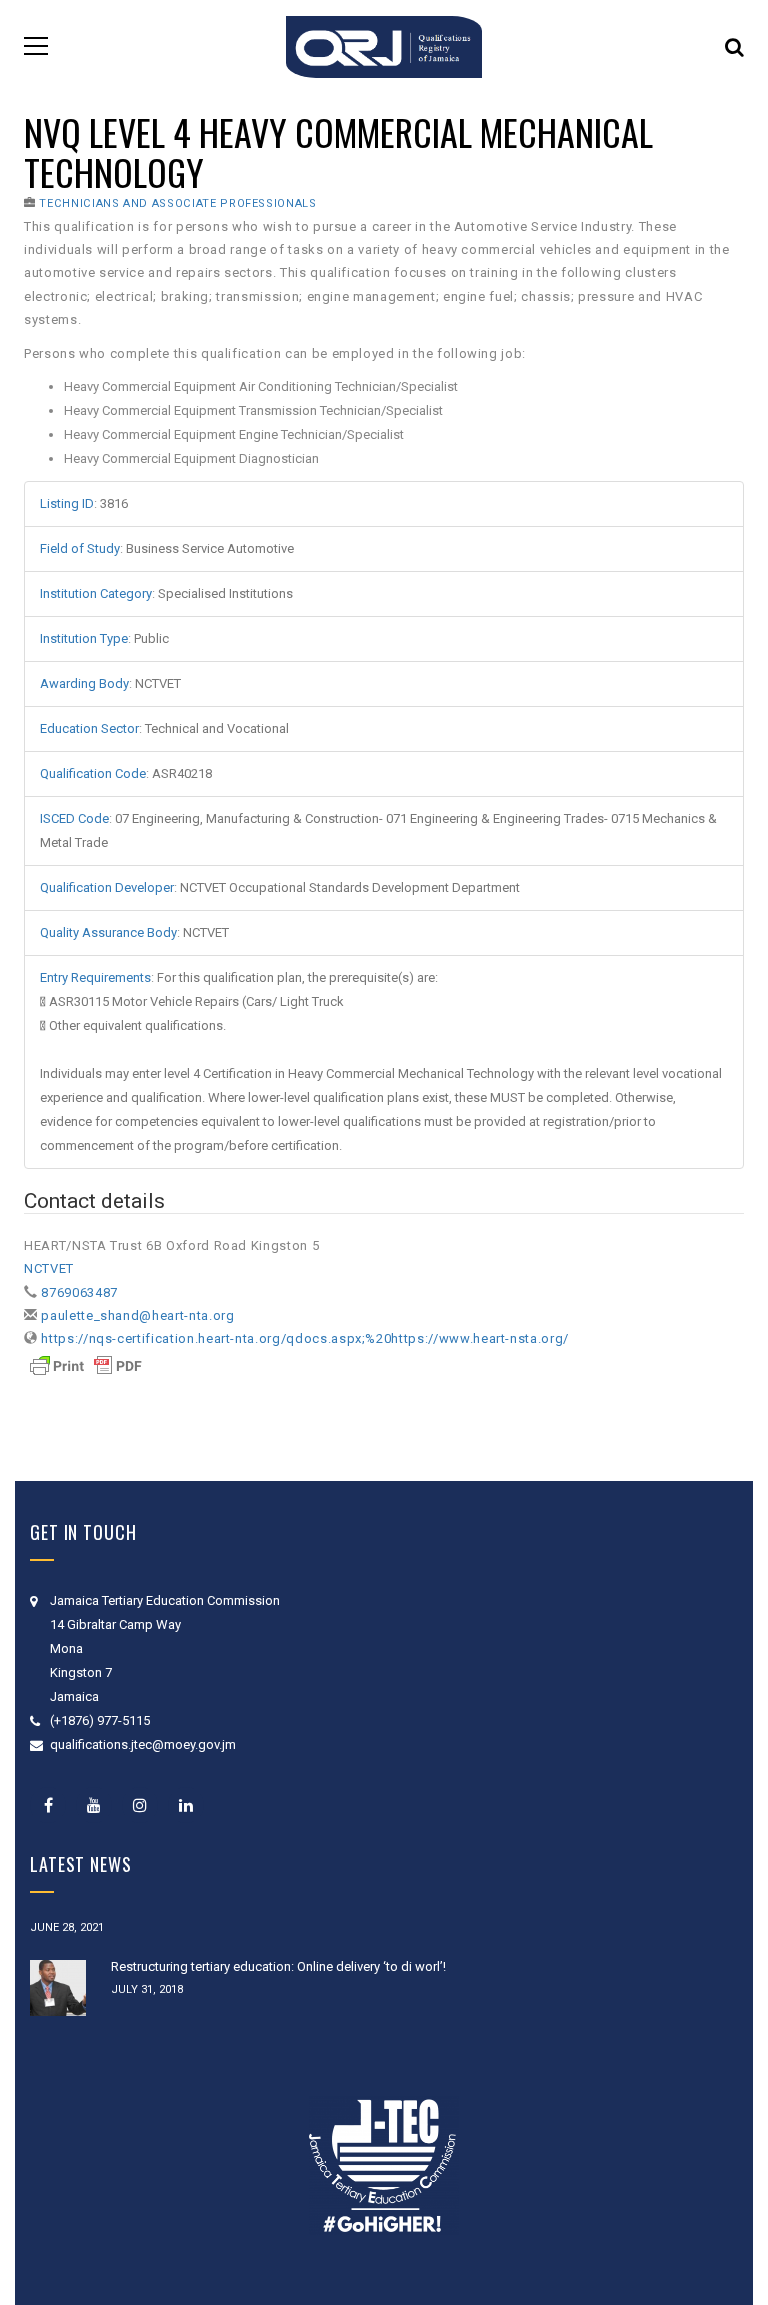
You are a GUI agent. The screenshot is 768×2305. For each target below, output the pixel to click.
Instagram (140, 1805)
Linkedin (186, 1805)
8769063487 (79, 1292)
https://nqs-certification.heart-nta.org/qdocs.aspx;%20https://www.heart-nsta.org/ (305, 1338)
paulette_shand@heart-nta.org (137, 1315)
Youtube (94, 1805)
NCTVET (49, 1268)
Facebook (48, 1805)
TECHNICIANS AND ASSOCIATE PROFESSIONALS (177, 203)
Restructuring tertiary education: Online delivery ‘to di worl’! (278, 1966)
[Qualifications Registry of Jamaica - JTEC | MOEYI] (384, 45)
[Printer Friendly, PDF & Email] (86, 1364)
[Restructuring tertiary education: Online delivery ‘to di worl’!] (58, 1988)
